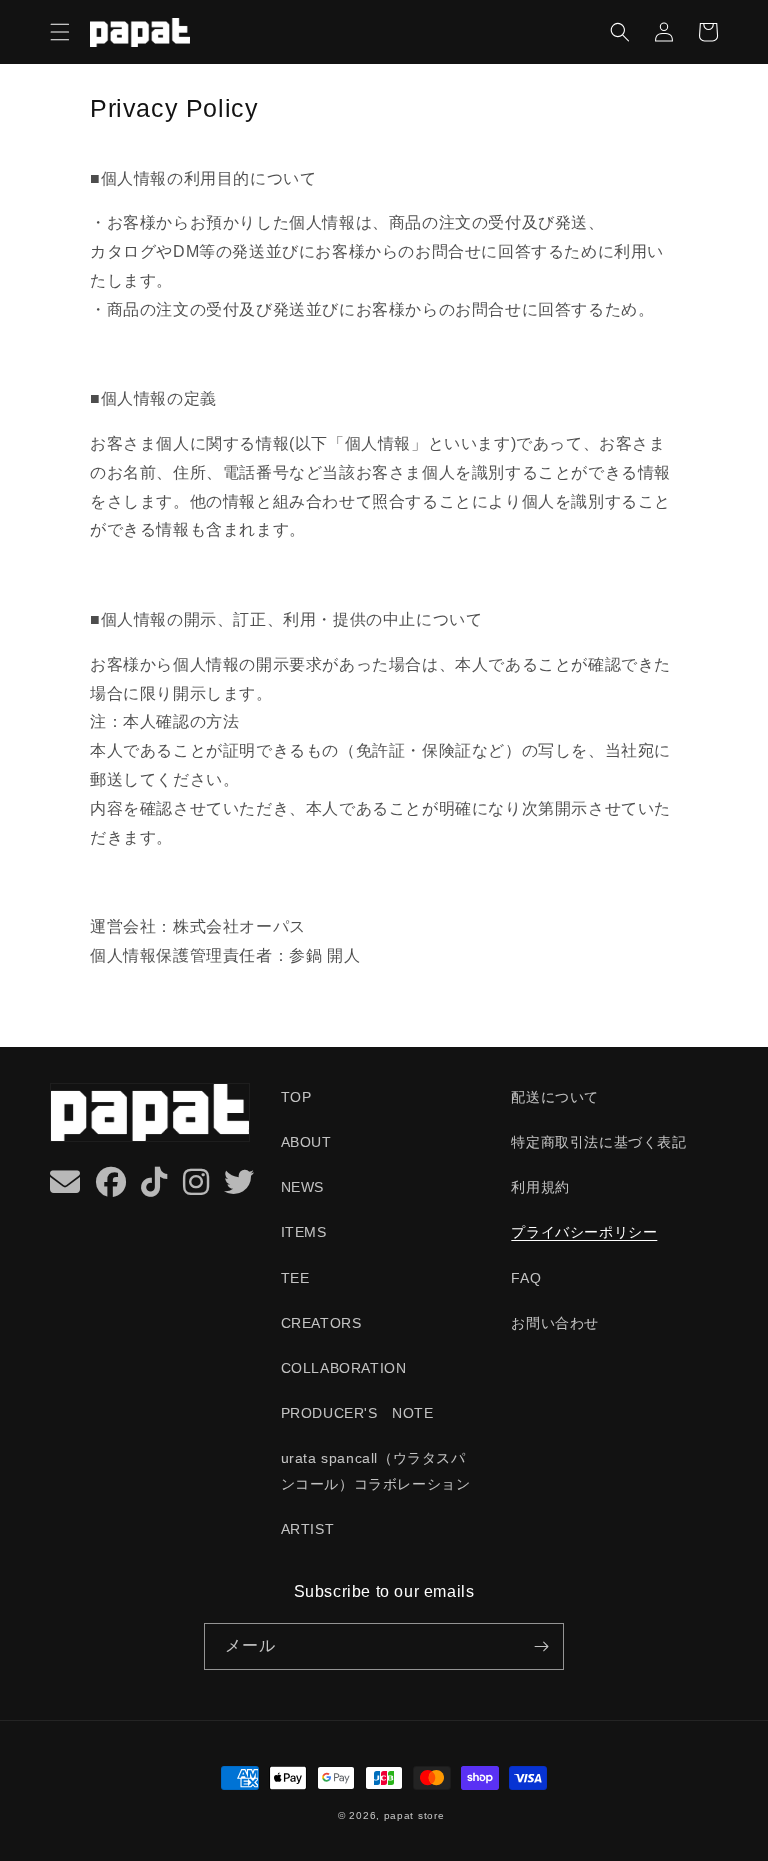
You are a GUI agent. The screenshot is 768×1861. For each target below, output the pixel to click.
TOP (296, 1097)
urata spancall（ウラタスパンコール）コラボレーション (376, 1470)
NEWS (302, 1187)
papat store (414, 1815)
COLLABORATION (344, 1368)
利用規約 (540, 1187)
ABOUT (306, 1142)
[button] (60, 32)
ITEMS (304, 1232)
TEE (295, 1278)
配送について (555, 1097)
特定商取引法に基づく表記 (598, 1142)
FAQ (526, 1278)
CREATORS (321, 1323)
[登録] (541, 1646)
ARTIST (308, 1529)
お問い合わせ (555, 1323)
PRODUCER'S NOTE (357, 1413)
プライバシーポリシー (584, 1232)
